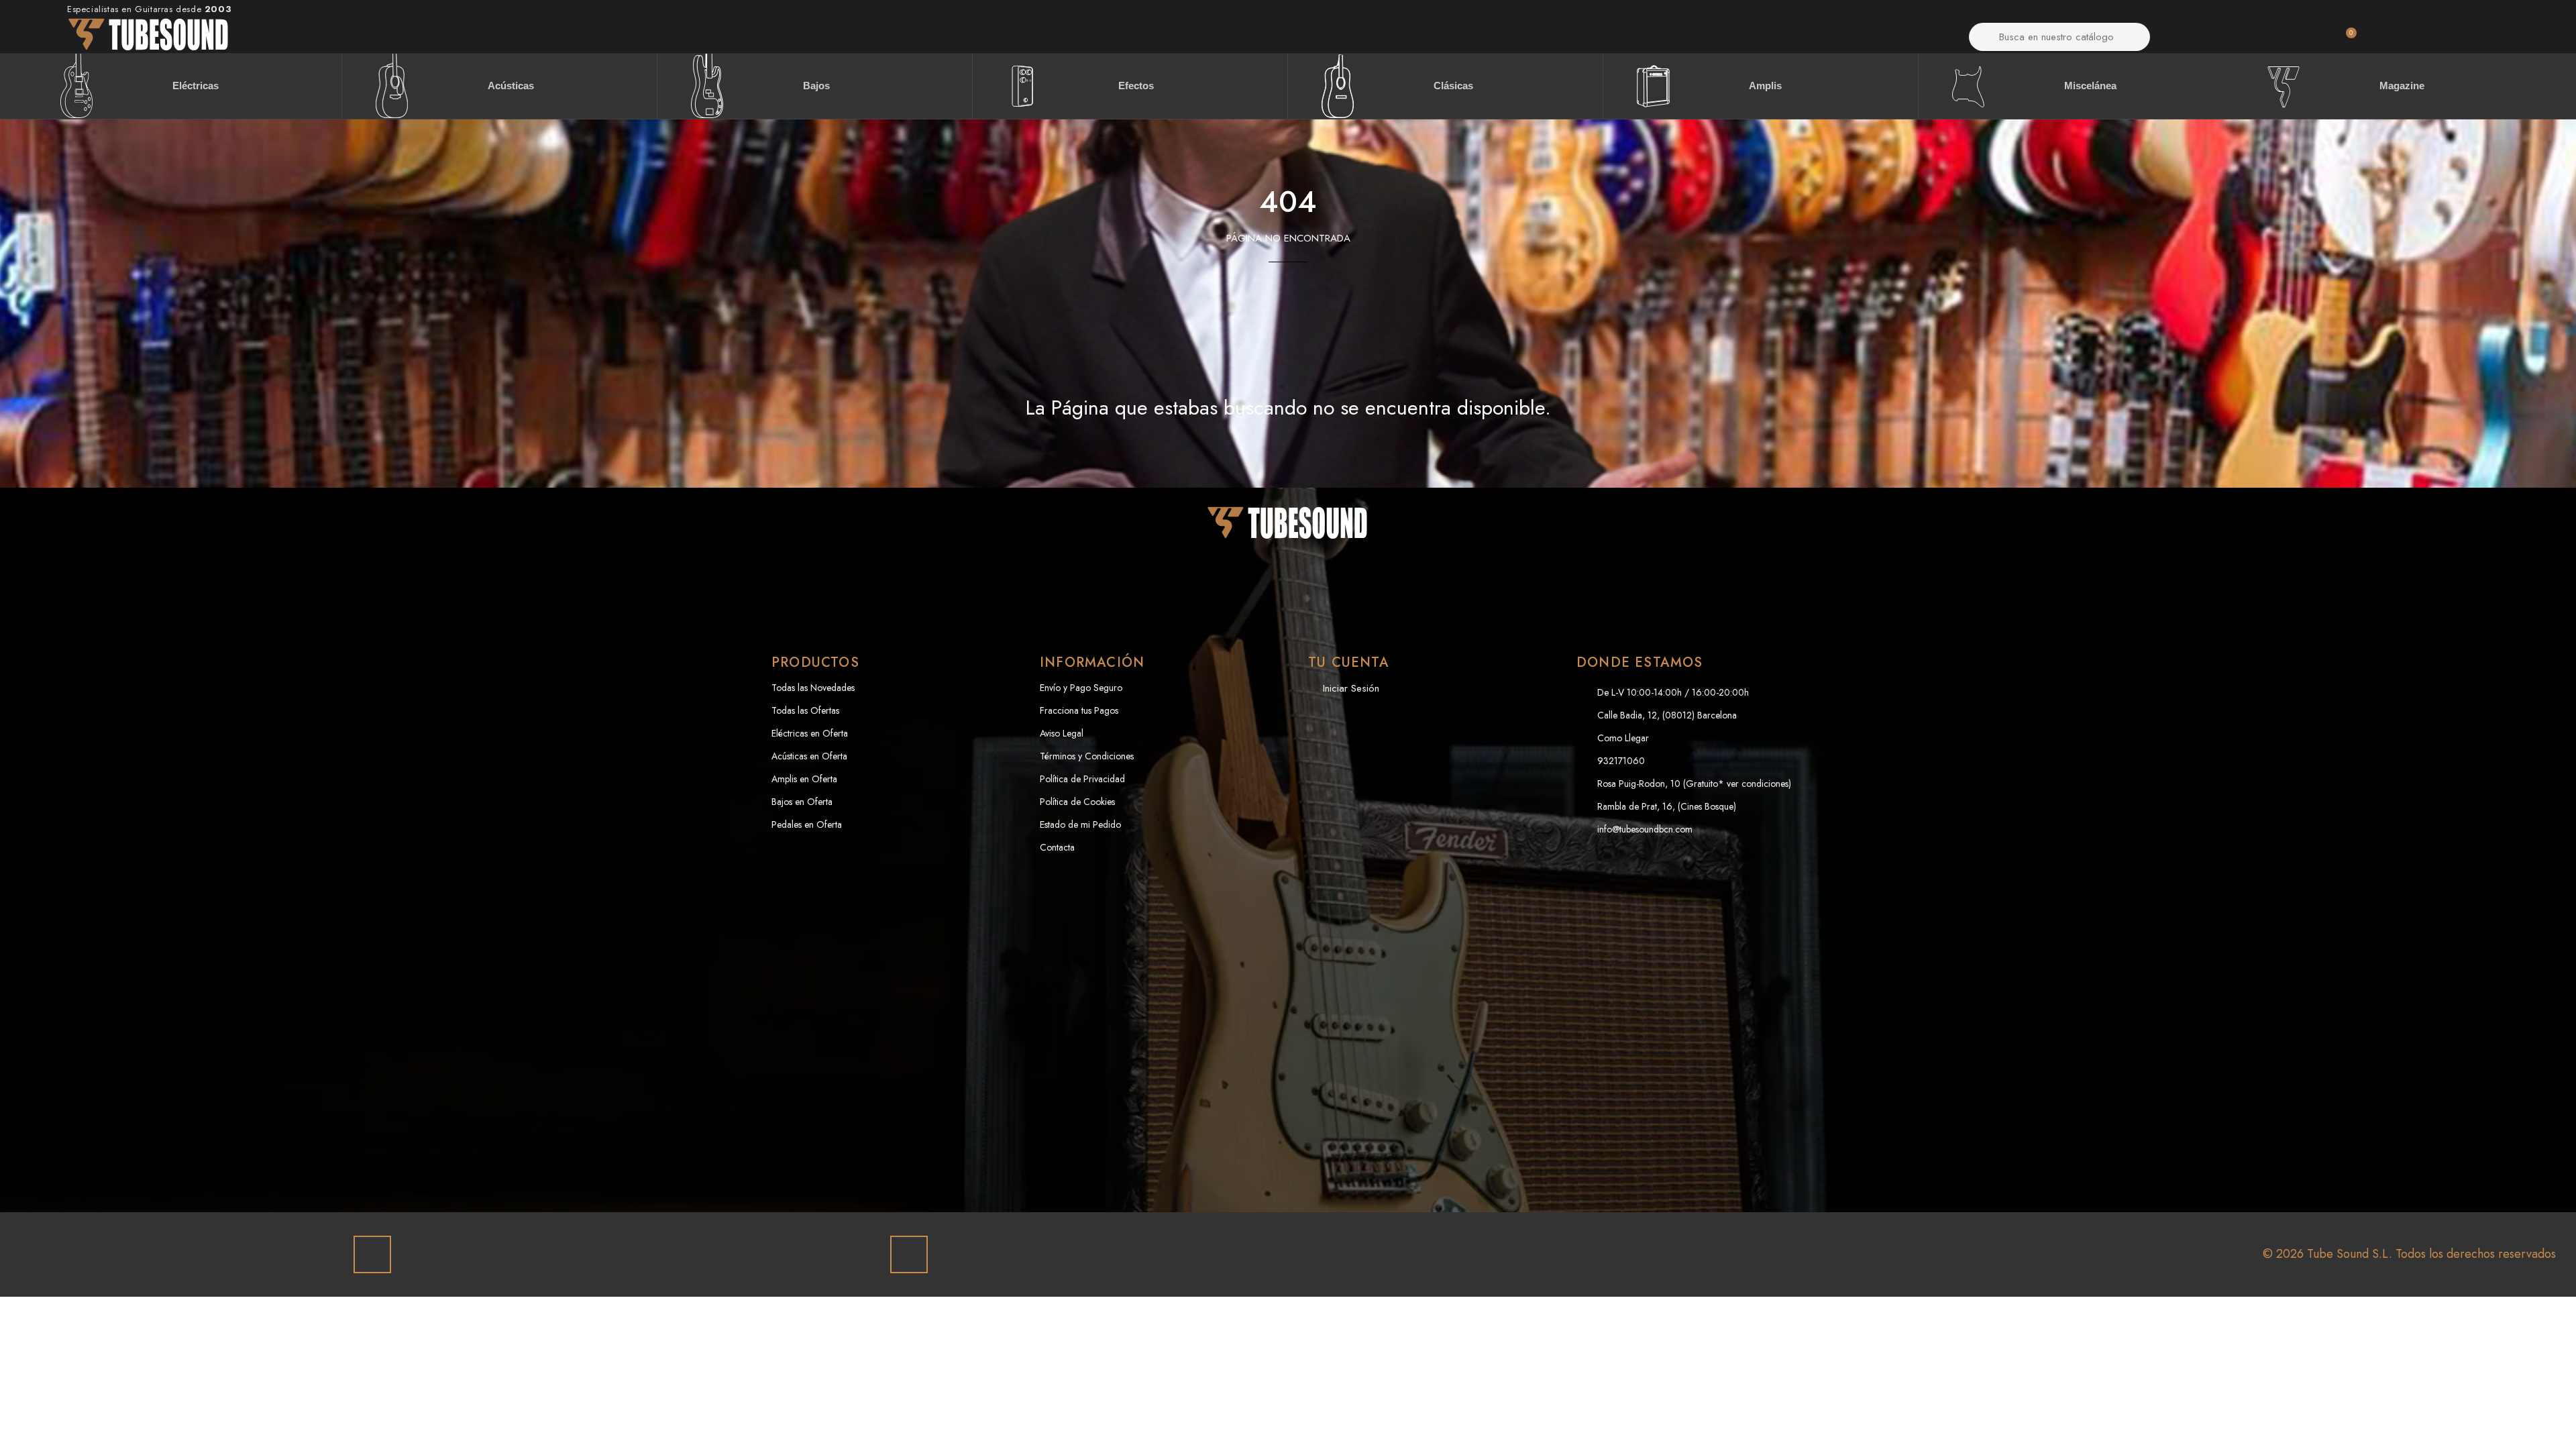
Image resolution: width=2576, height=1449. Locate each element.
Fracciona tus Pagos (1079, 710)
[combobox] (2060, 37)
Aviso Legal (1062, 733)
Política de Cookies (1077, 802)
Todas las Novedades (813, 688)
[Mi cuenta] (2234, 40)
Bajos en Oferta (802, 802)
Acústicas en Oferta (809, 756)
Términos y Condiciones (1087, 756)
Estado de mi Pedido (1080, 824)
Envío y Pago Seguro (1081, 688)
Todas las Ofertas (805, 710)
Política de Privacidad (1082, 779)
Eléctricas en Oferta (810, 733)
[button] (2345, 40)
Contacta (1057, 847)
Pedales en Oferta (807, 824)
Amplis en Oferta (804, 779)
